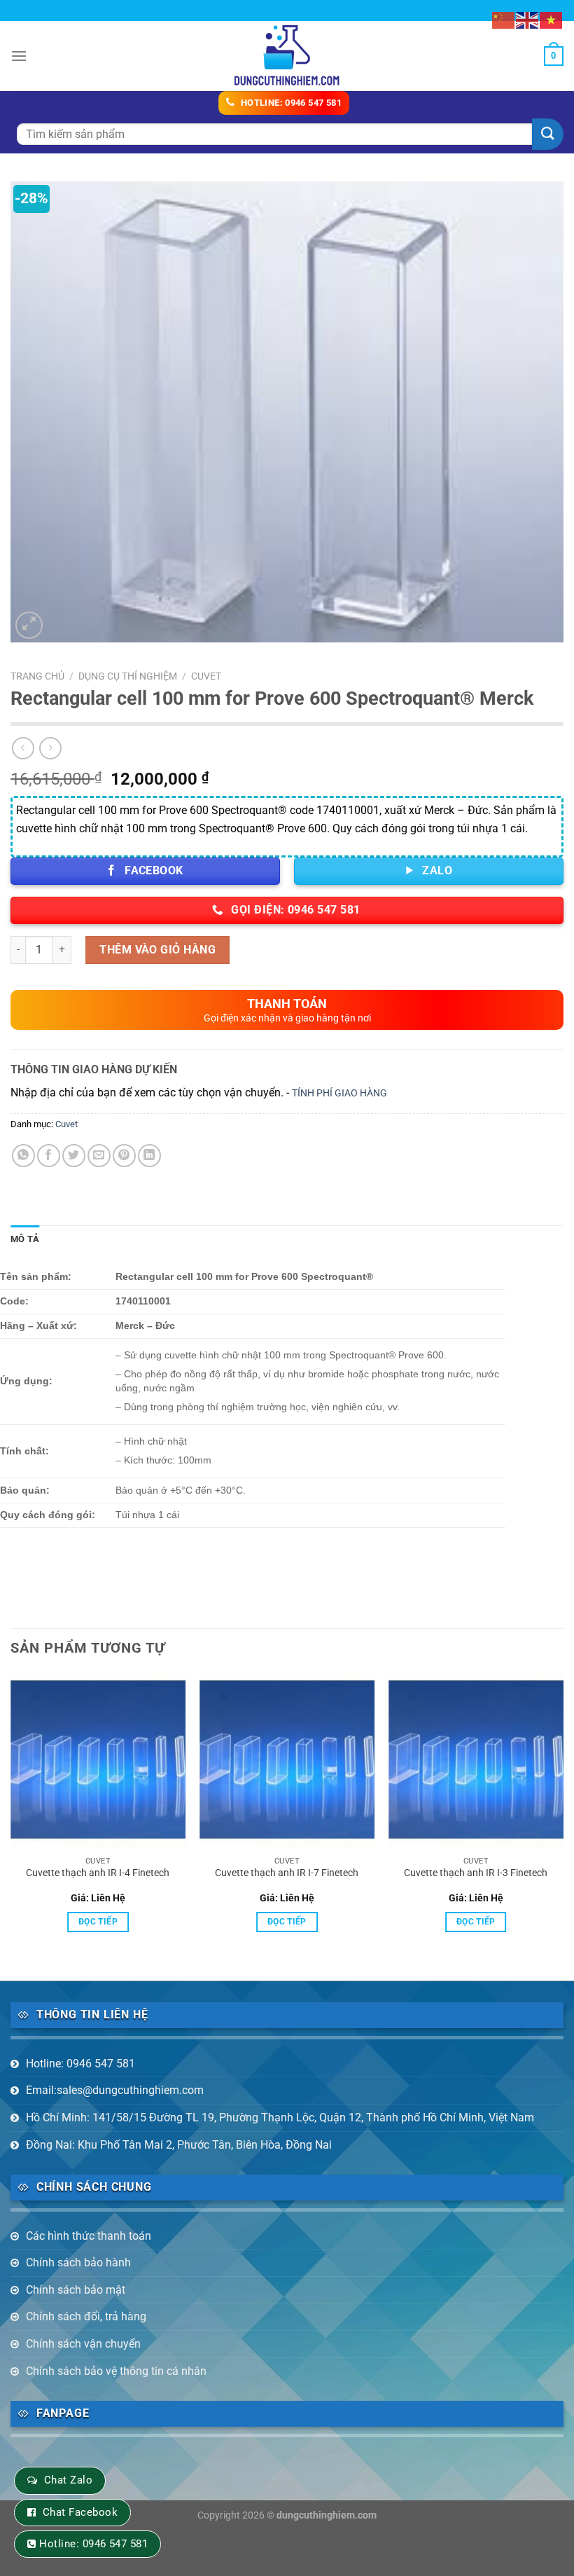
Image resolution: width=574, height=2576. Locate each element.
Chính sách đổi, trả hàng (86, 2316)
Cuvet (206, 676)
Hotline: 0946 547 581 (80, 2064)
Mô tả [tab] (25, 1239)
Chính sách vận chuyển (83, 2344)
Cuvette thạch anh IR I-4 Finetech (98, 1873)
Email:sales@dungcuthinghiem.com (115, 2090)
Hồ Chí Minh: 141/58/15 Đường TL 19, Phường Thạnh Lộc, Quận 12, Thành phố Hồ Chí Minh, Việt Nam (280, 2117)
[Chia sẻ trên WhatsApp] (23, 1156)
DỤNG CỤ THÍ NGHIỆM (128, 676)
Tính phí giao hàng (339, 1093)
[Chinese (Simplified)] (504, 19)
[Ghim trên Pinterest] (124, 1156)
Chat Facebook (80, 2512)
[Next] (563, 1815)
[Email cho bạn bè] (99, 1156)
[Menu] (19, 56)
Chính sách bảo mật (76, 2290)
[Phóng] (29, 625)
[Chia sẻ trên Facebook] (49, 1156)
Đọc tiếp (98, 1922)
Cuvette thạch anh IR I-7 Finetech (287, 1873)
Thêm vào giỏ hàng (157, 950)
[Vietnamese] (552, 19)
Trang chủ (37, 676)
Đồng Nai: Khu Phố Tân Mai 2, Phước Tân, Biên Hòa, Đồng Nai (179, 2145)
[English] (528, 19)
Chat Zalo (68, 2480)
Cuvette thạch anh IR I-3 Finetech (476, 1873)
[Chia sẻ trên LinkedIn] (149, 1156)
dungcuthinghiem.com (327, 2515)
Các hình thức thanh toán (89, 2236)
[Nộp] (548, 134)
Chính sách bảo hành (78, 2262)
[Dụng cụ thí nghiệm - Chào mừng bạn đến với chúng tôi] (287, 56)
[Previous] (11, 1815)
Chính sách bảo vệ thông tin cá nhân (116, 2371)
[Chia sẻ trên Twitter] (74, 1156)
